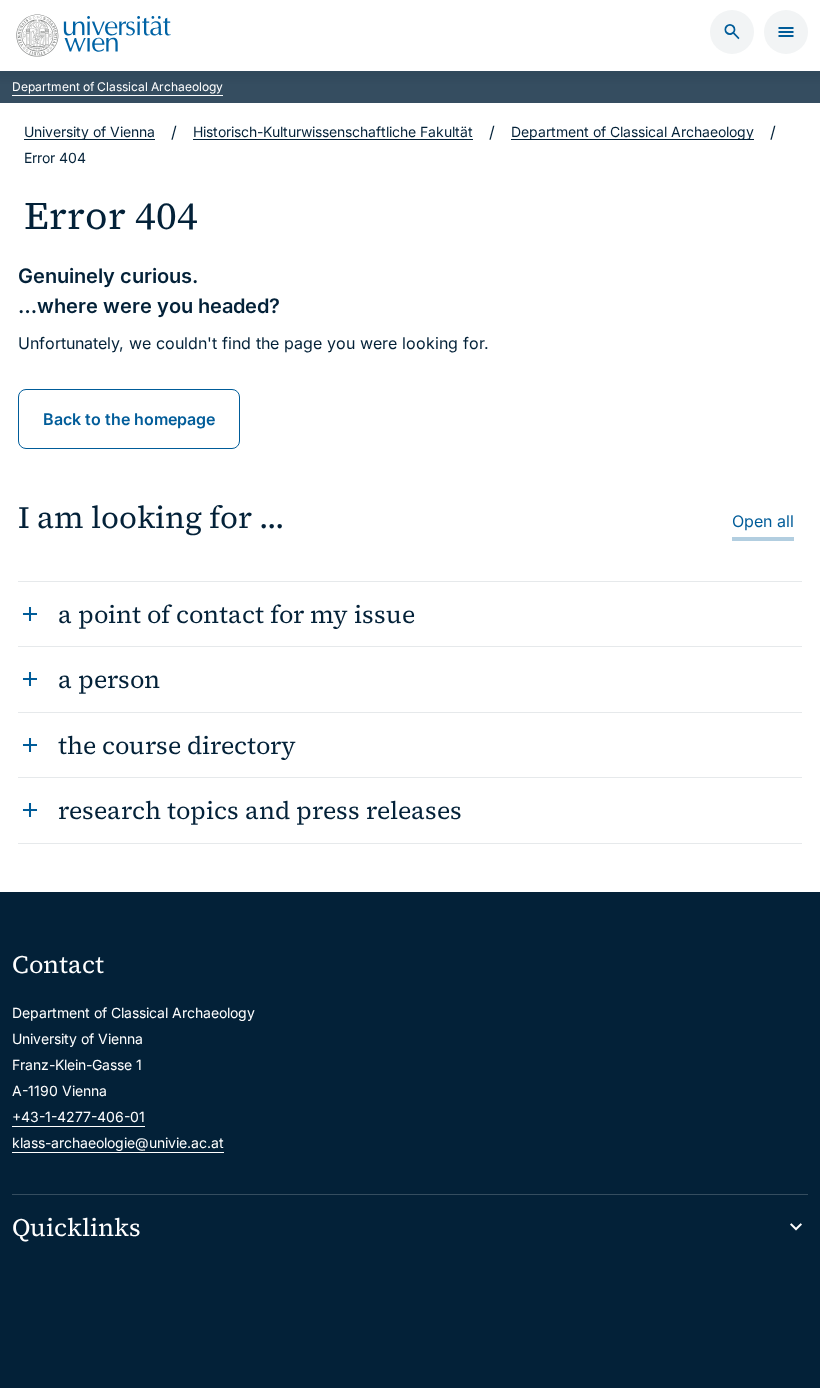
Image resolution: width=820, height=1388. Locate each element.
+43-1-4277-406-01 (78, 1116)
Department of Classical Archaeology (117, 86)
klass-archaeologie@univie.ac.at (118, 1142)
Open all (763, 521)
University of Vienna (89, 131)
